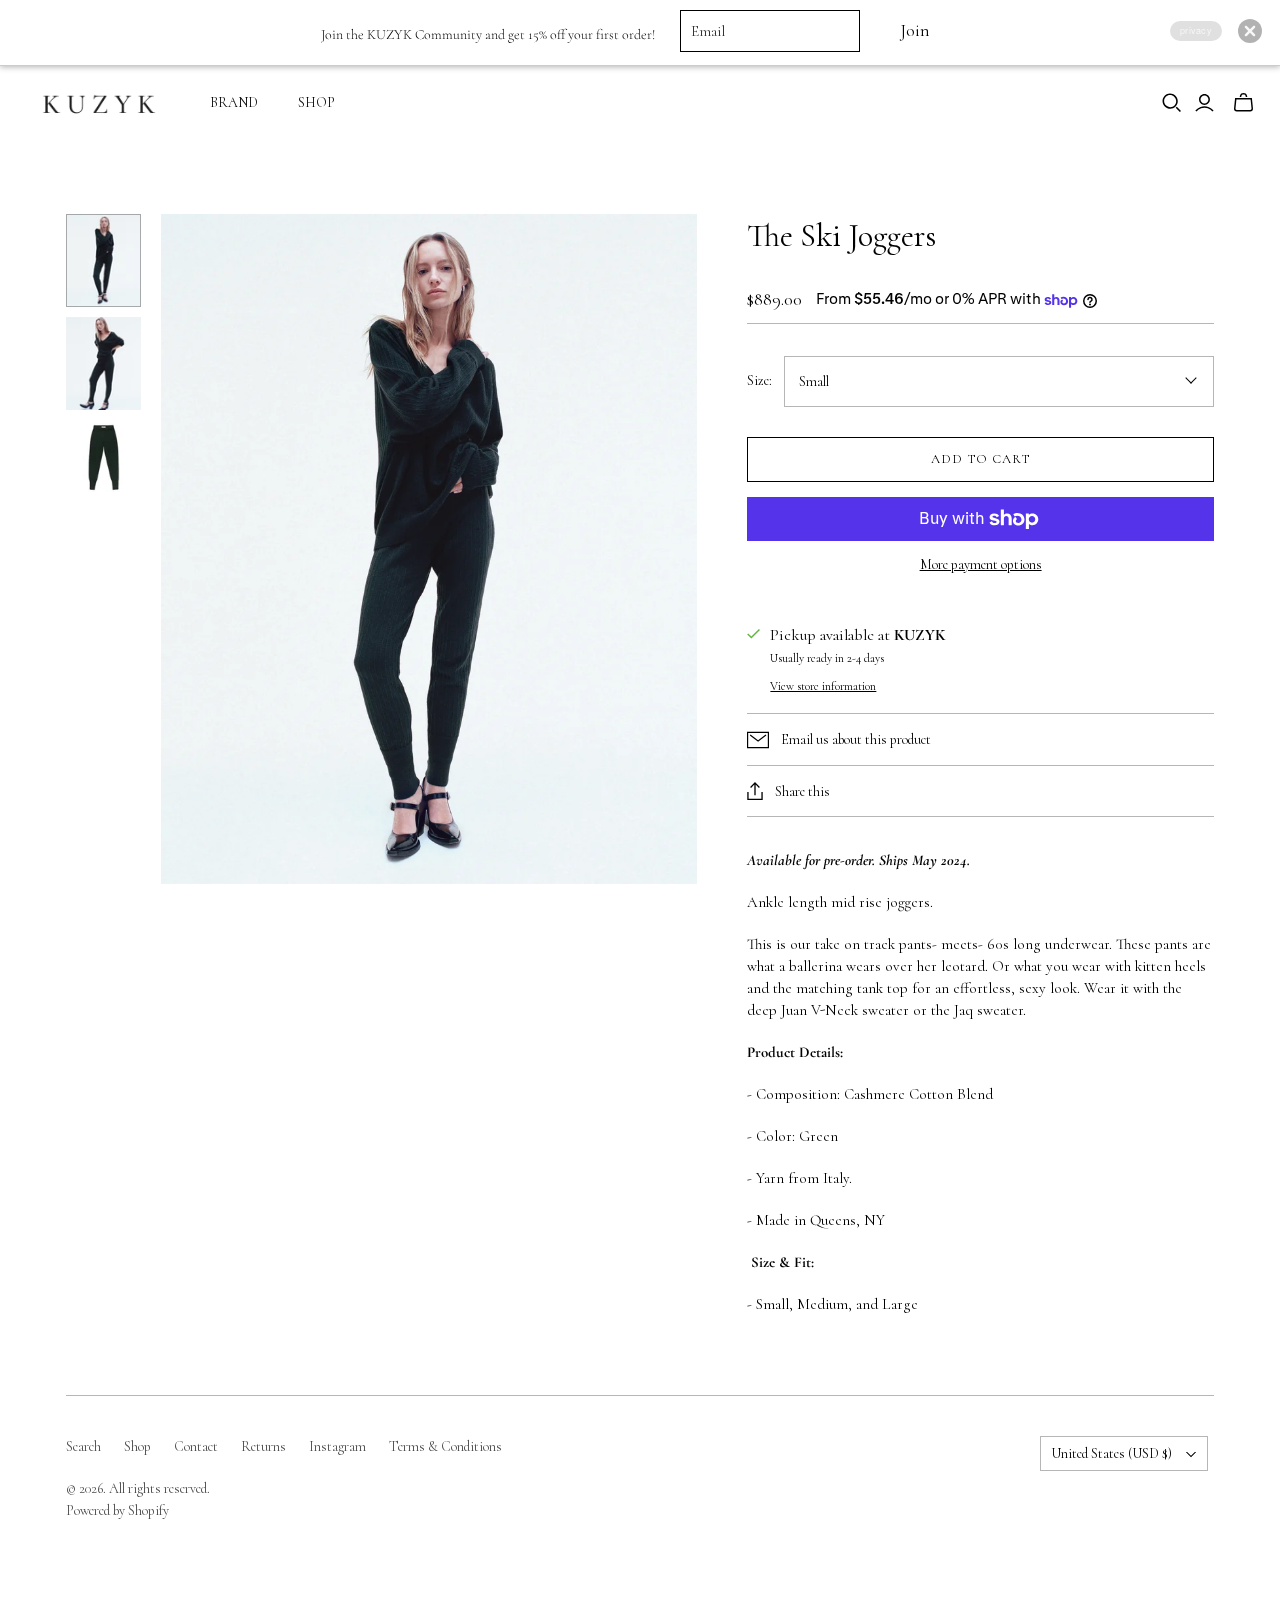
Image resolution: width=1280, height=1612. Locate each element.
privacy (1196, 30)
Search (83, 1446)
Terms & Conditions (445, 1446)
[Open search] (1172, 103)
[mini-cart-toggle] (1243, 103)
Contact (196, 1446)
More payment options (981, 564)
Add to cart (980, 459)
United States (1111, 1453)
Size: (759, 380)
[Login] (1204, 103)
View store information (823, 686)
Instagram (337, 1446)
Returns (263, 1446)
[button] (1250, 31)
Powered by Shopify (117, 1510)
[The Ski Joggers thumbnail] (103, 260)
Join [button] (914, 30)
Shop (137, 1446)
